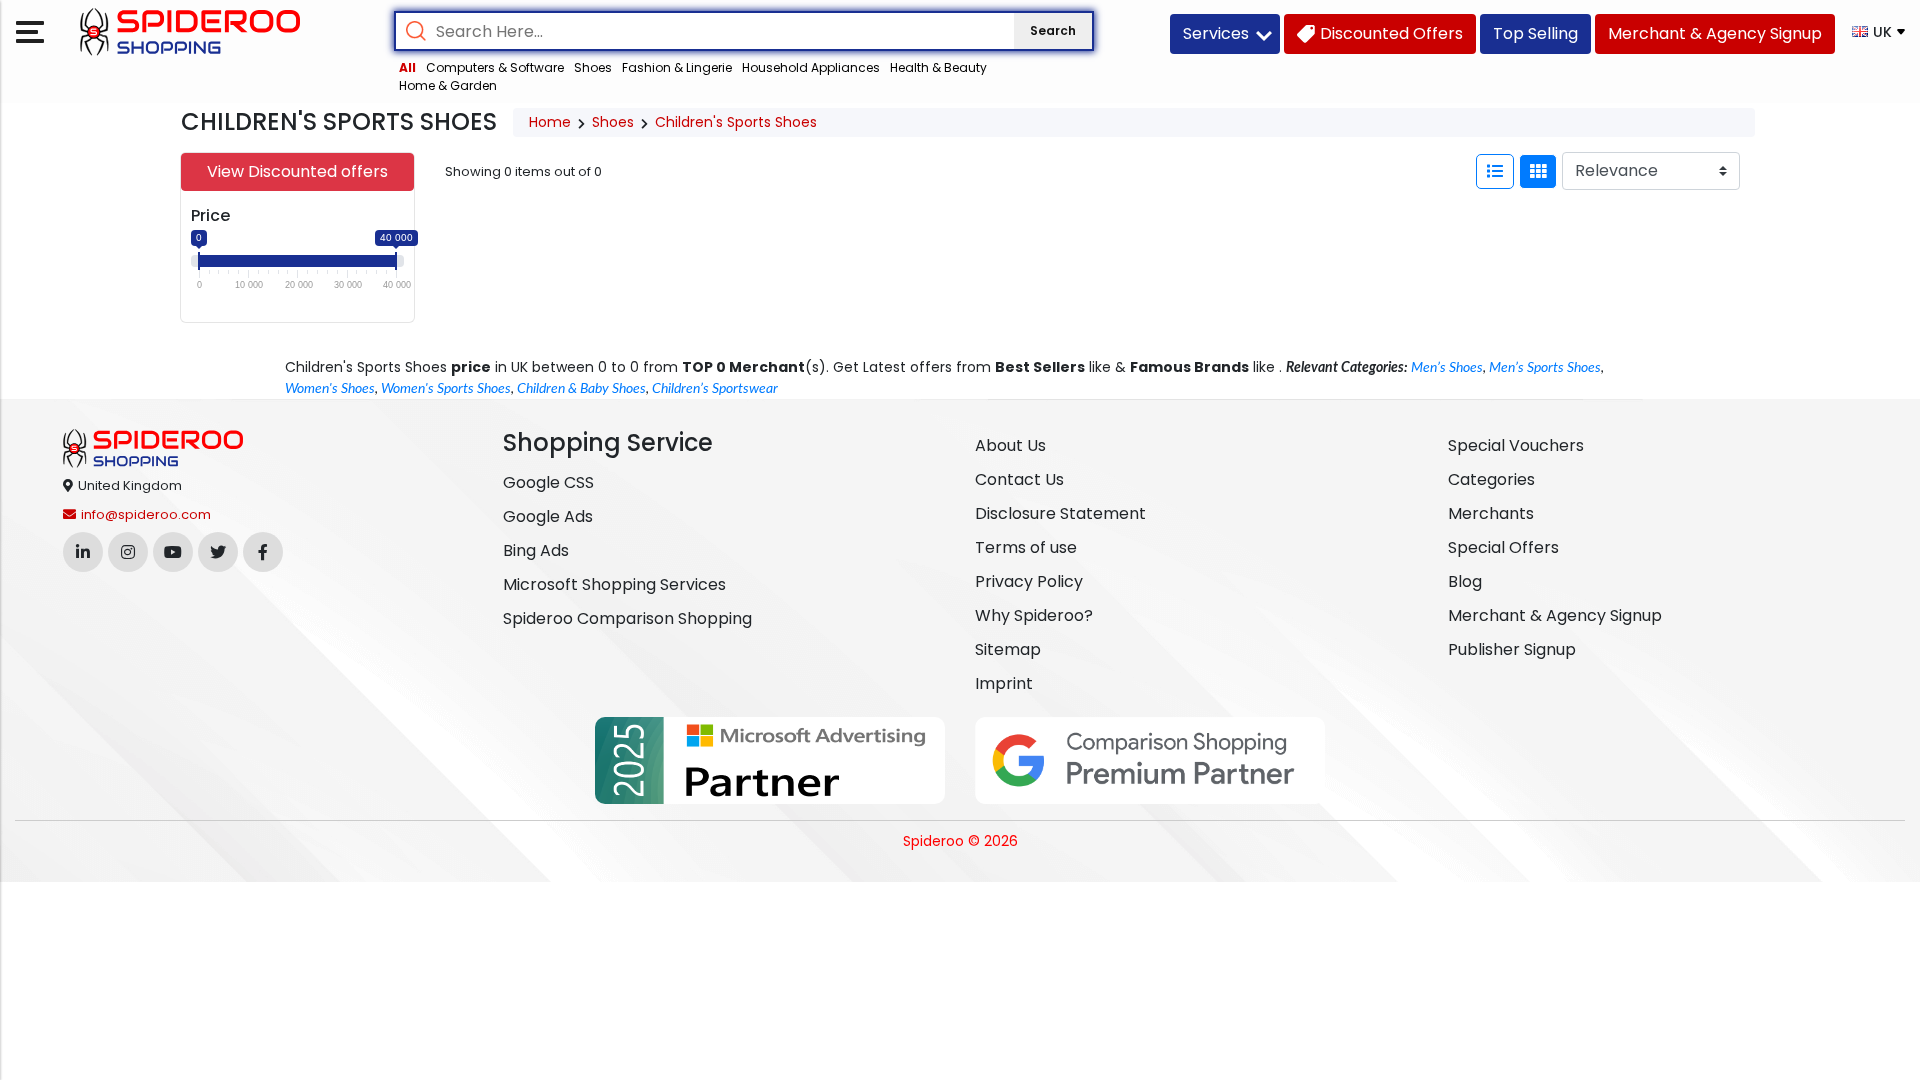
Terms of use (1026, 547)
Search (1053, 30)
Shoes (593, 67)
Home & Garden (448, 85)
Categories (1491, 479)
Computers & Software (495, 67)
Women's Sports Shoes (446, 389)
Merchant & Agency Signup (1555, 615)
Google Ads (548, 516)
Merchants (1491, 513)
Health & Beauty (938, 67)
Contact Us (1019, 479)
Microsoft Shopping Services (614, 584)
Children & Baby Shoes (581, 389)
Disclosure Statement (1060, 513)
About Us (1010, 445)
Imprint (1004, 683)
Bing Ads (536, 550)
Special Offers (1503, 547)
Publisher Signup (1512, 649)
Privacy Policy (1029, 581)
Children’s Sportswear (715, 389)
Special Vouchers (1516, 445)
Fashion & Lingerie (677, 67)
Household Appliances (811, 67)
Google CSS (548, 482)
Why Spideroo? (1034, 615)
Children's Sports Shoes (736, 122)
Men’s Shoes (1447, 368)
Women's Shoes (330, 389)
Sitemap (1008, 649)
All (407, 67)
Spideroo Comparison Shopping (627, 618)
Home (550, 122)
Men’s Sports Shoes (1545, 368)
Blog (1465, 581)
